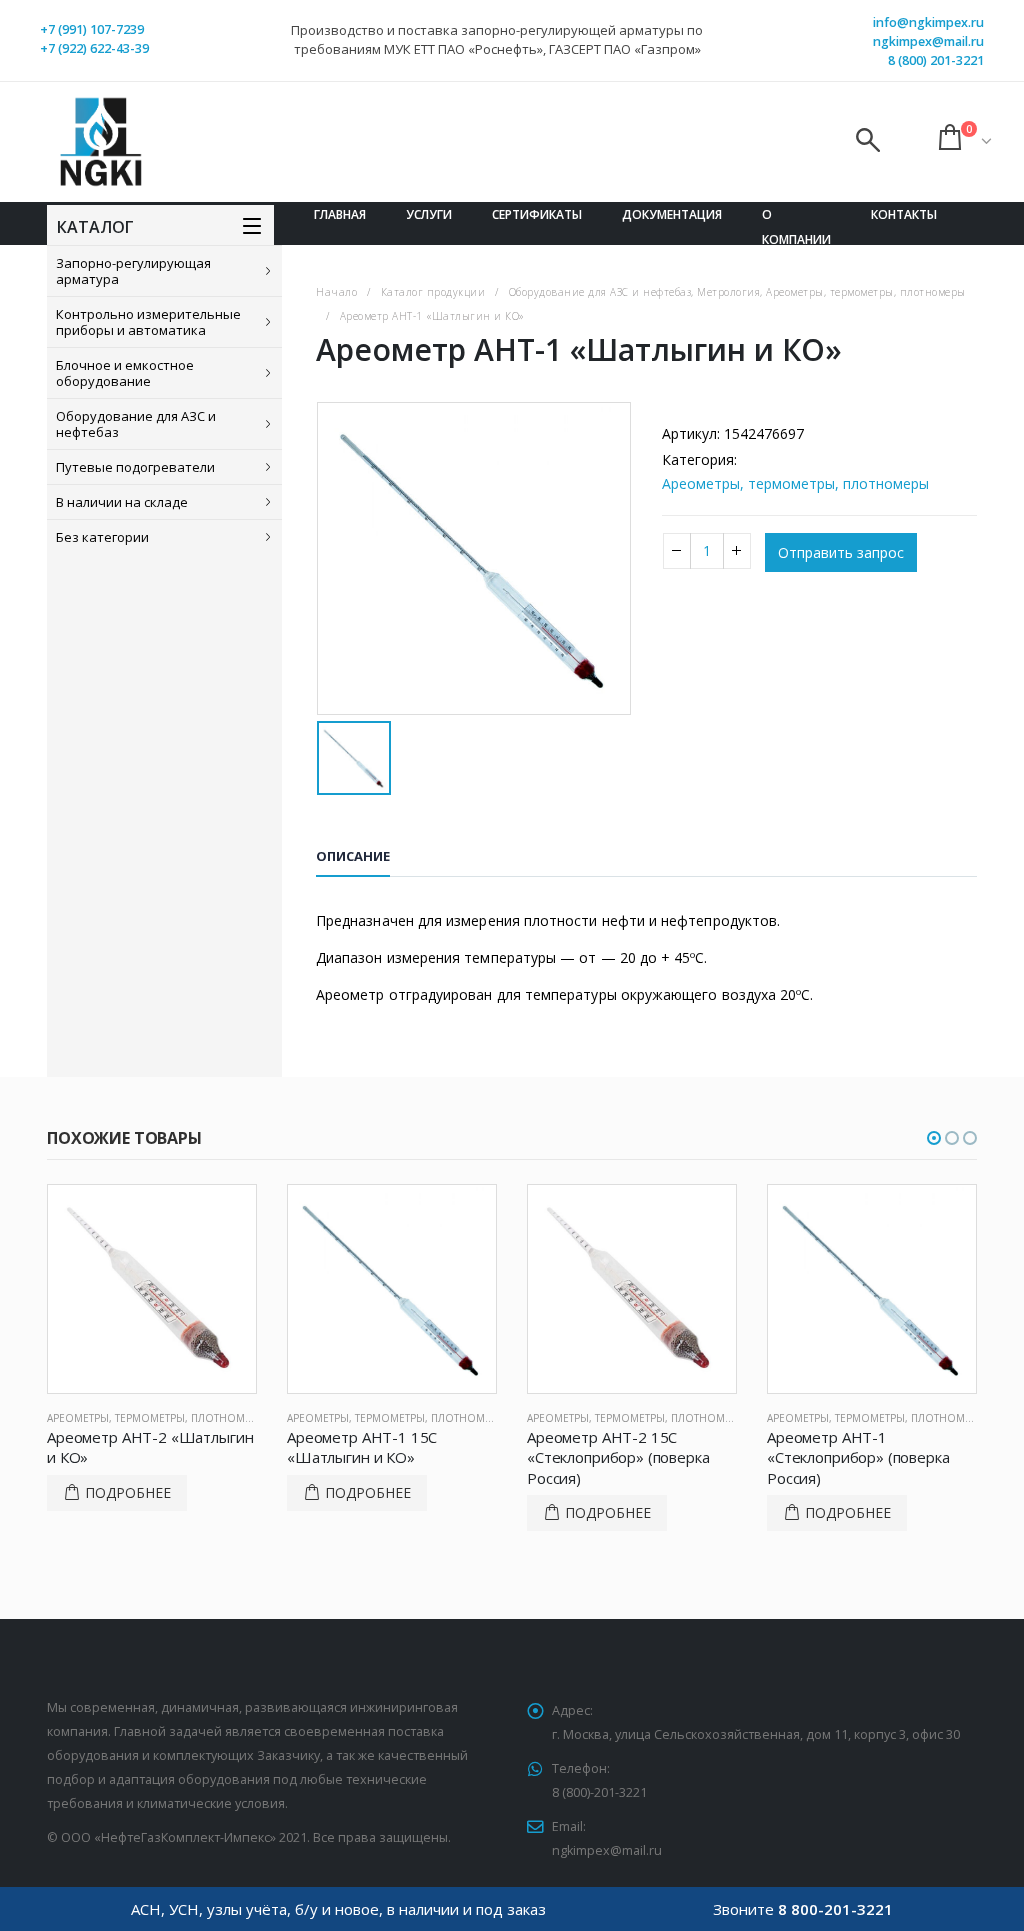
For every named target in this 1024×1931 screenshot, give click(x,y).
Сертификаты (537, 214)
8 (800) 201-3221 (936, 60)
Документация (672, 214)
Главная (340, 214)
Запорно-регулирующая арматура (133, 271)
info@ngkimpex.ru (928, 22)
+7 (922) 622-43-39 (94, 48)
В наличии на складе (122, 502)
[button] (934, 1138)
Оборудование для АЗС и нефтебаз (136, 424)
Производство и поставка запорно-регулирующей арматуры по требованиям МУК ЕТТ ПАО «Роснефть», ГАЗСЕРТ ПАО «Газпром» (497, 39)
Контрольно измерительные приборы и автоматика (148, 322)
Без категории (102, 537)
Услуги (429, 214)
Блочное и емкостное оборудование (125, 373)
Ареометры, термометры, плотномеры (795, 483)
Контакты (904, 214)
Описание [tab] (353, 856)
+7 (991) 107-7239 (92, 29)
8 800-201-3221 (835, 1909)
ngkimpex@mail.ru (928, 41)
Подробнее (128, 1492)
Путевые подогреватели (135, 467)
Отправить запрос (841, 552)
